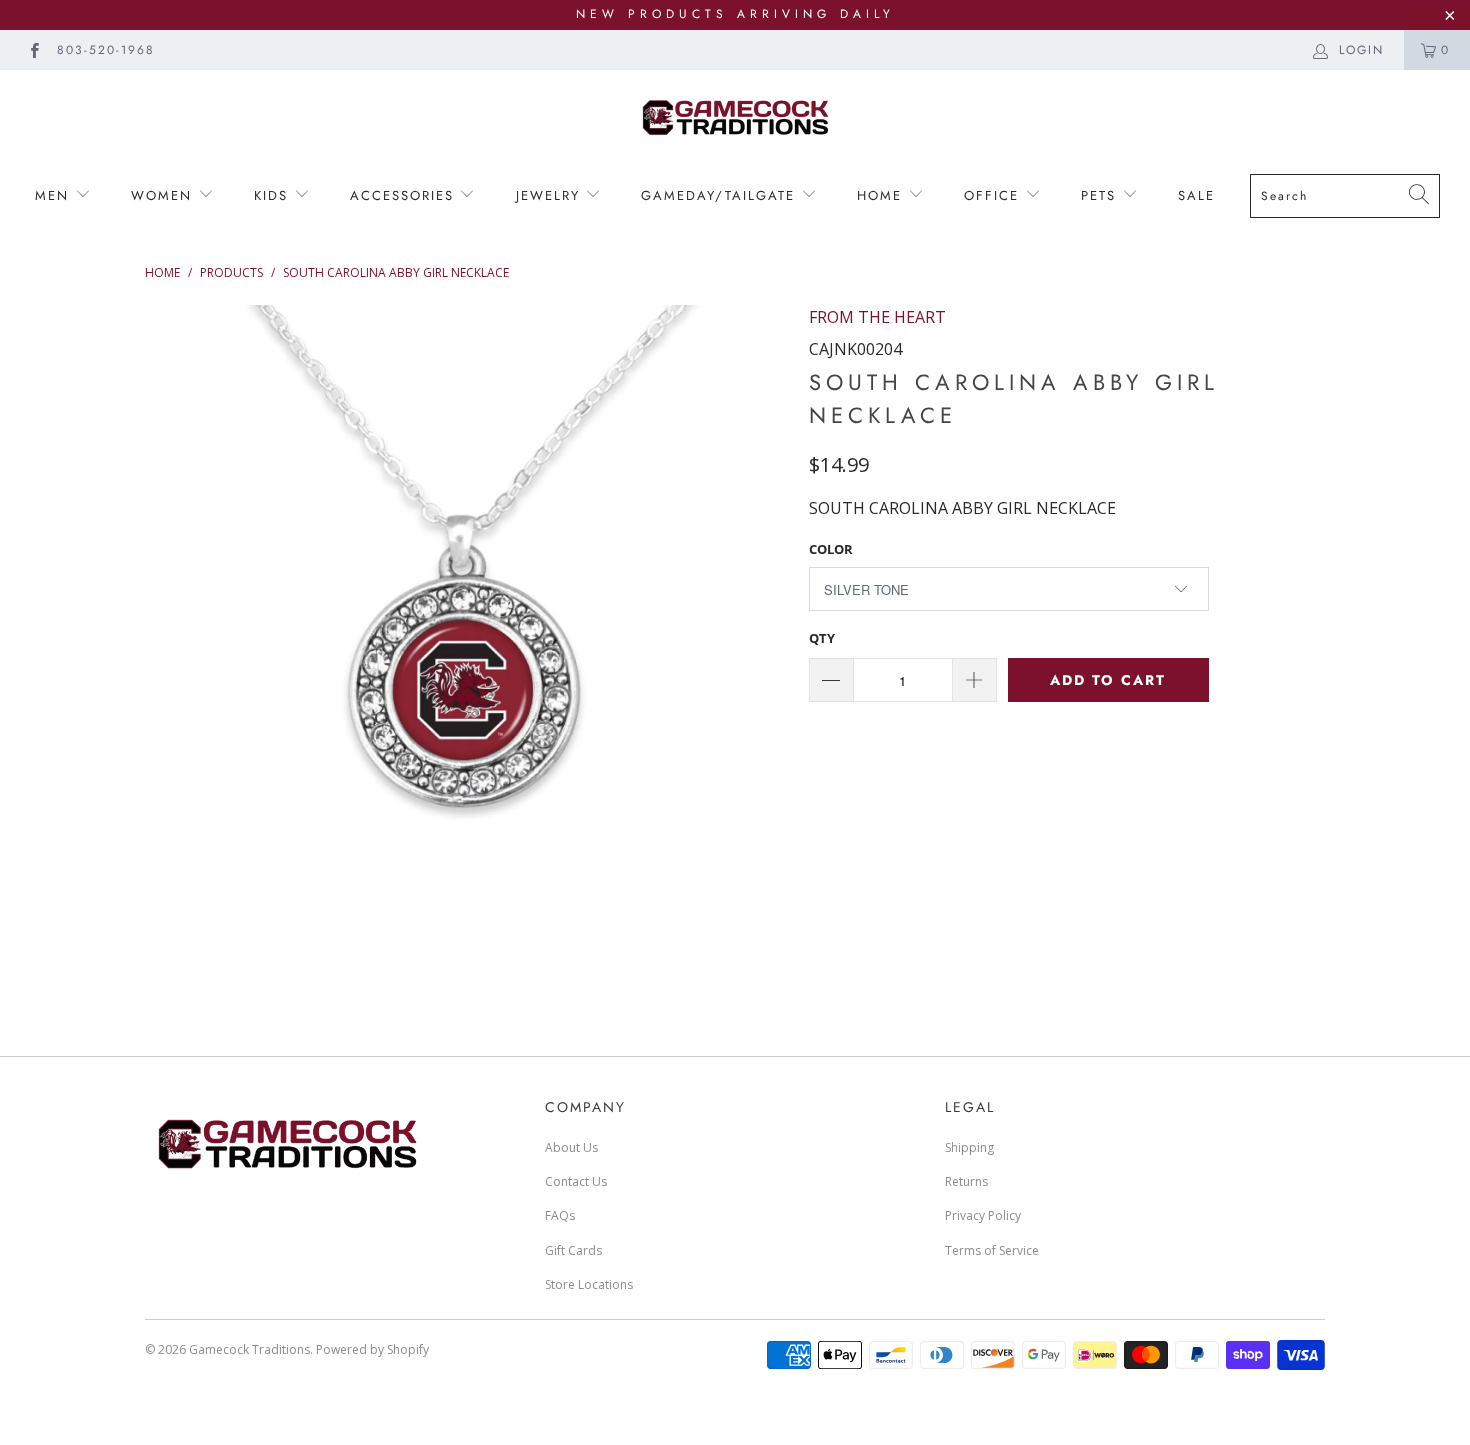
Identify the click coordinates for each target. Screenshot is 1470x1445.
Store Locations (589, 1284)
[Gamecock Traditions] (735, 116)
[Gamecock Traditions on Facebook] (33, 49)
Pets (1101, 195)
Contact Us (576, 1181)
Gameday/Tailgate (721, 195)
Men (55, 195)
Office (994, 195)
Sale (1196, 195)
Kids (271, 195)
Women (164, 195)
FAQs (560, 1215)
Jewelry (551, 195)
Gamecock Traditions (249, 1349)
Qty (822, 638)
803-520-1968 (106, 50)
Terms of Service (992, 1250)
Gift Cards (573, 1250)
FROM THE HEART (877, 317)
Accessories (402, 195)
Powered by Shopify (372, 1349)
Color (831, 549)
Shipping (969, 1147)
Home (882, 195)
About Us (571, 1147)
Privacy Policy (983, 1215)
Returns (966, 1181)
